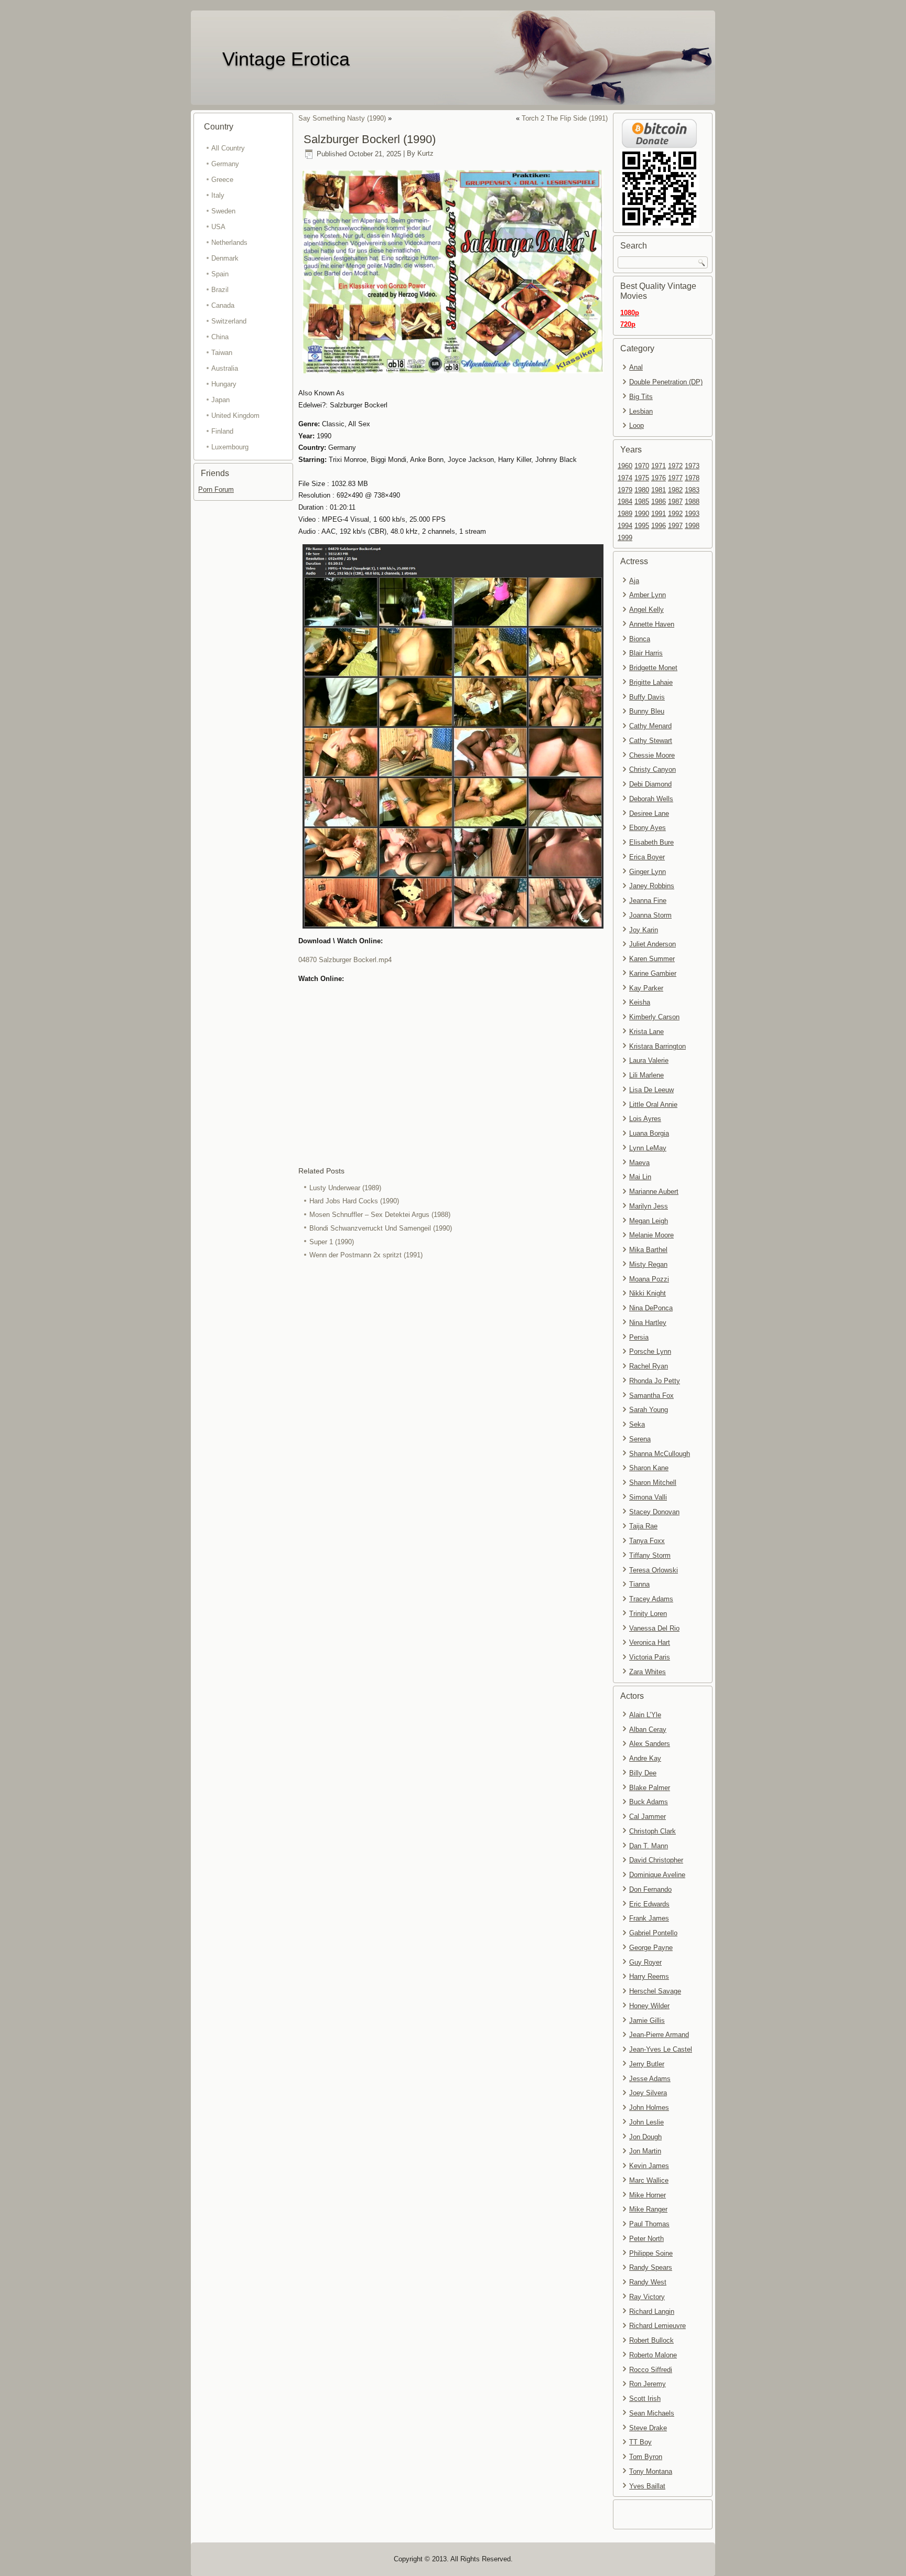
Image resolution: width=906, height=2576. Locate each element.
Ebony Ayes (648, 828)
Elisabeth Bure (651, 842)
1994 (625, 526)
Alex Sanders (650, 1744)
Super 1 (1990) (332, 1242)
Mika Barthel (648, 1250)
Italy (218, 195)
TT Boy (640, 2442)
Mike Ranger (648, 2209)
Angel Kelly (646, 610)
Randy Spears (651, 2267)
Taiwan (222, 353)
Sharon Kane (649, 1468)
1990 (642, 514)
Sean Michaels (652, 2413)
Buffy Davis (647, 697)
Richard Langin (652, 2311)
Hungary (224, 384)
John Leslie (646, 2122)
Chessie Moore (652, 755)
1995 (642, 526)
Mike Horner (648, 2195)
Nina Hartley (648, 1323)
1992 (675, 514)
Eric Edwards (649, 1904)
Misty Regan (648, 1264)
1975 (642, 478)
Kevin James (649, 2166)
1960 (625, 466)
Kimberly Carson (654, 1017)
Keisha (640, 1002)
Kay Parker (646, 988)
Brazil (220, 290)
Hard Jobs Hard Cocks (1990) (354, 1201)
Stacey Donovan (654, 1512)
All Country (228, 148)
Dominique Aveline (657, 1875)
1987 (675, 502)
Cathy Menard (650, 726)
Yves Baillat (647, 2486)
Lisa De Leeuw (651, 1090)
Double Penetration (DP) (666, 382)
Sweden (223, 211)
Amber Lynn (648, 595)
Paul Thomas (649, 2224)
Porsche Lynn (650, 1351)
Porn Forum (216, 489)
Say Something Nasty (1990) (342, 118)
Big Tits (641, 397)
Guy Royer (645, 1962)
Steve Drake (648, 2428)
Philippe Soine (651, 2253)
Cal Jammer (648, 1817)
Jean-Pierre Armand (659, 2035)
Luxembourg (230, 447)
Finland (222, 431)
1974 (625, 478)
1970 (642, 466)
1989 (625, 514)
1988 (692, 502)
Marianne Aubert (654, 1192)
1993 (692, 514)
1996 (659, 526)
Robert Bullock (651, 2340)
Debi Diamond (650, 784)
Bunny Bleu (647, 711)
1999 (625, 538)
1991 (659, 514)
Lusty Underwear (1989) (345, 1188)
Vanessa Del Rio (654, 1628)
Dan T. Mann (649, 1846)
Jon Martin (645, 2151)
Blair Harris (646, 653)
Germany (225, 164)
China (220, 337)
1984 (625, 502)
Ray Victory (647, 2297)
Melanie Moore (651, 1235)
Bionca (640, 639)
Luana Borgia (649, 1133)
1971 (659, 466)
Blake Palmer (650, 1788)
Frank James (649, 1918)
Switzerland (229, 321)
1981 (659, 490)
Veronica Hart (650, 1642)
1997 (675, 526)
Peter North (646, 2239)
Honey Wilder (649, 2006)
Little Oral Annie (653, 1104)
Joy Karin (644, 930)
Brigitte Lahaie (651, 682)
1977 (675, 478)
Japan (220, 400)
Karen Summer (652, 959)
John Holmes (649, 2108)
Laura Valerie (649, 1060)
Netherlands (229, 242)
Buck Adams (649, 1802)
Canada (223, 305)
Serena (640, 1439)
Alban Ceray (648, 1729)
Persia (639, 1337)
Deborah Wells (651, 799)
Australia (225, 368)
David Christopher (656, 1860)
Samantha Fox (651, 1395)
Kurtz (425, 154)
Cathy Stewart (651, 741)
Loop (637, 425)
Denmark (225, 258)
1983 (692, 490)
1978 (692, 478)
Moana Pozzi (649, 1279)
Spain (220, 274)
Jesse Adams (650, 2079)
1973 (692, 466)
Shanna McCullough (660, 1454)
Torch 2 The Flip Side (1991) (565, 118)
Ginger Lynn (648, 872)
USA (218, 227)
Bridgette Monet (653, 668)
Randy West (648, 2282)
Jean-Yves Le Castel (661, 2049)
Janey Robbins (652, 886)
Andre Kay (645, 1758)
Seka (637, 1424)
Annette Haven (652, 624)
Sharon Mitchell (653, 1483)
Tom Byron (646, 2457)
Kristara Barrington (657, 1046)
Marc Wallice (649, 2180)
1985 (642, 502)
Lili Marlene (646, 1075)
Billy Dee (643, 1773)
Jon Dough (645, 2137)
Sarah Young (649, 1410)
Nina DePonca (651, 1308)
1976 (659, 478)
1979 (625, 490)
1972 (675, 466)
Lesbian (641, 411)
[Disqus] (453, 1402)
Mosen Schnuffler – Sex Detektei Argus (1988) (380, 1215)
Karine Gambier (653, 973)
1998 (692, 526)
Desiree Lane (649, 813)
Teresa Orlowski (654, 1570)
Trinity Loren (648, 1614)
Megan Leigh (649, 1221)
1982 (675, 490)
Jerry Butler (647, 2064)
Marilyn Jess (649, 1206)
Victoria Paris (650, 1657)
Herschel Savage (655, 1991)
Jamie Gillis (647, 2020)
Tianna (639, 1584)
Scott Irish (645, 2399)
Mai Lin (640, 1177)
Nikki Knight (648, 1293)
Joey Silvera (648, 2093)
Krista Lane (646, 1032)
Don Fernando (650, 1889)
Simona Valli (648, 1497)
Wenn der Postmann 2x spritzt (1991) (366, 1255)
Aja (634, 581)
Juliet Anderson (652, 944)
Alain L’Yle (645, 1715)
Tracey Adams (651, 1599)
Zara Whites (648, 1672)
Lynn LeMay (648, 1148)
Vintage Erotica (286, 59)
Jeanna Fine (648, 901)
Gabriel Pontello (653, 1933)
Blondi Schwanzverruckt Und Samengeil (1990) (381, 1228)
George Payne (651, 1948)
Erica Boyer (647, 857)
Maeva (639, 1163)
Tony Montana (651, 2471)
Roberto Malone (653, 2355)
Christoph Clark (652, 1831)
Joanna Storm (650, 915)
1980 (642, 490)
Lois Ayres (645, 1119)
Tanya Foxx (647, 1541)
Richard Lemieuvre (657, 2326)
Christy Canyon (652, 769)
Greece (222, 180)
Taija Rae (643, 1526)
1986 (659, 502)
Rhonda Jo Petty (655, 1381)
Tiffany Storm (650, 1555)
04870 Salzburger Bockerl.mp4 (345, 960)
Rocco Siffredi (651, 2370)
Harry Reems (649, 1976)
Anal (636, 367)
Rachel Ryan (649, 1366)
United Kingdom (235, 416)
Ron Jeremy (648, 2384)
